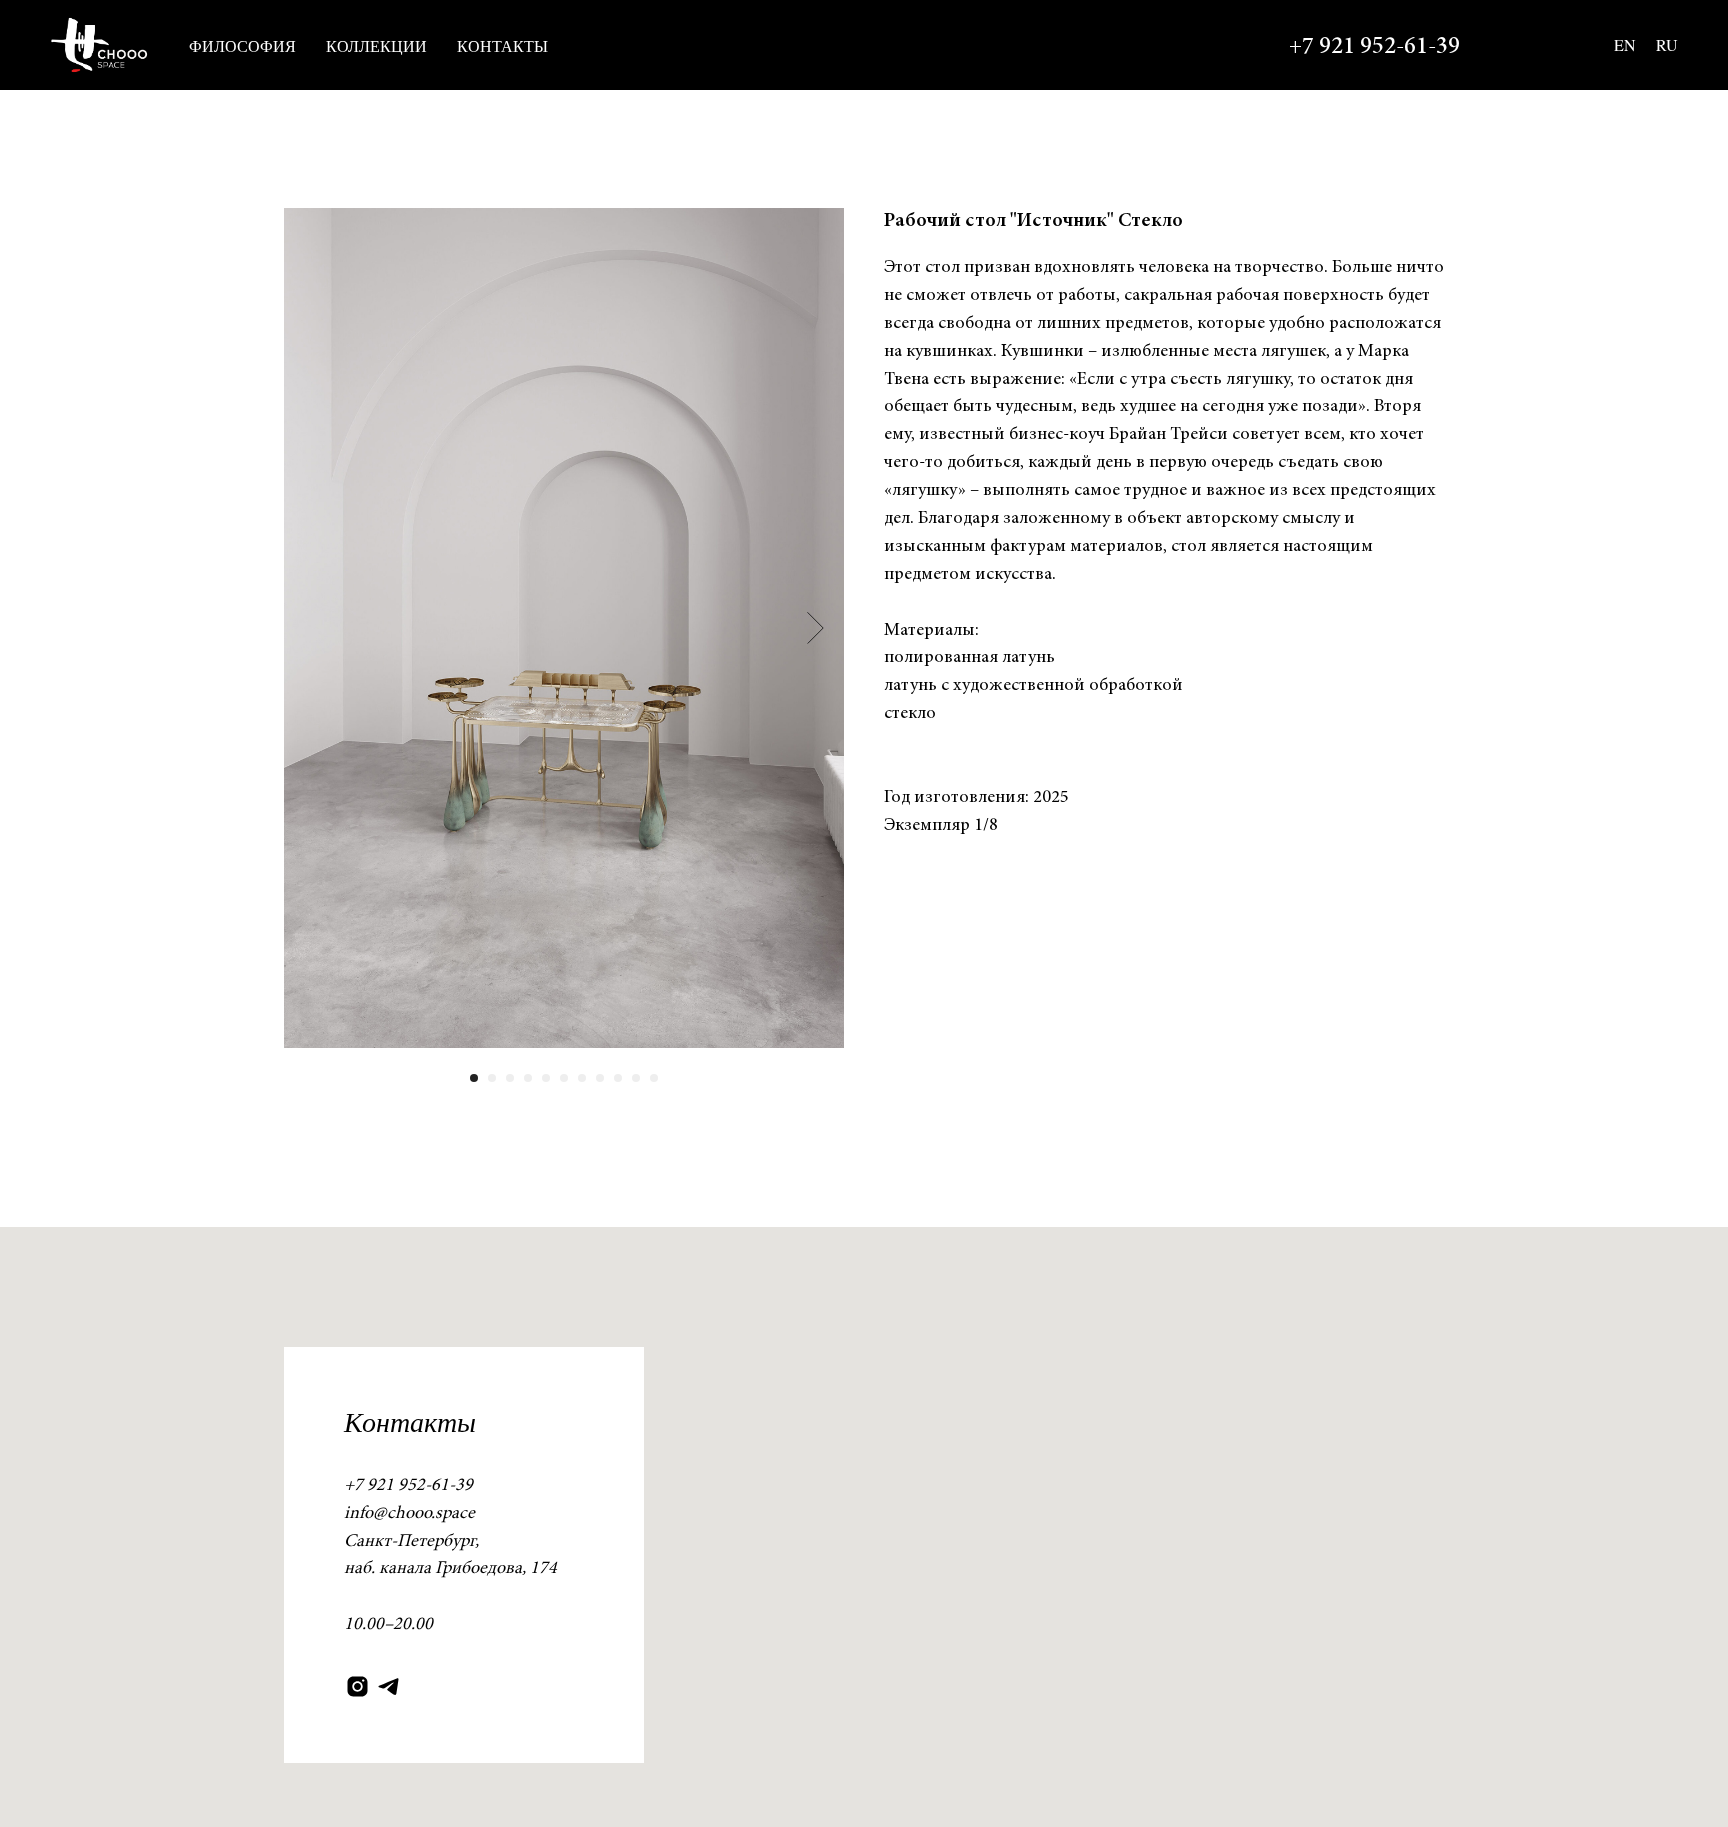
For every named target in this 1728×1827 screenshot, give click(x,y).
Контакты (502, 45)
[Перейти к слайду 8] (600, 1078)
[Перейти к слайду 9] (618, 1078)
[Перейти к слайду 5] (546, 1078)
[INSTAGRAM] (1554, 45)
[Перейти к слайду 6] (564, 1078)
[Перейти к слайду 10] (636, 1078)
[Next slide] (815, 628)
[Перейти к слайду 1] (474, 1078)
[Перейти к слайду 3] (510, 1078)
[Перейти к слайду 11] (654, 1078)
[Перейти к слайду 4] (528, 1078)
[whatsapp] (1510, 45)
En (1625, 44)
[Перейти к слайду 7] (582, 1078)
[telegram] (388, 1686)
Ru (1667, 44)
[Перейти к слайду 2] (492, 1078)
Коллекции (376, 45)
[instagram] (357, 1686)
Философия (242, 45)
